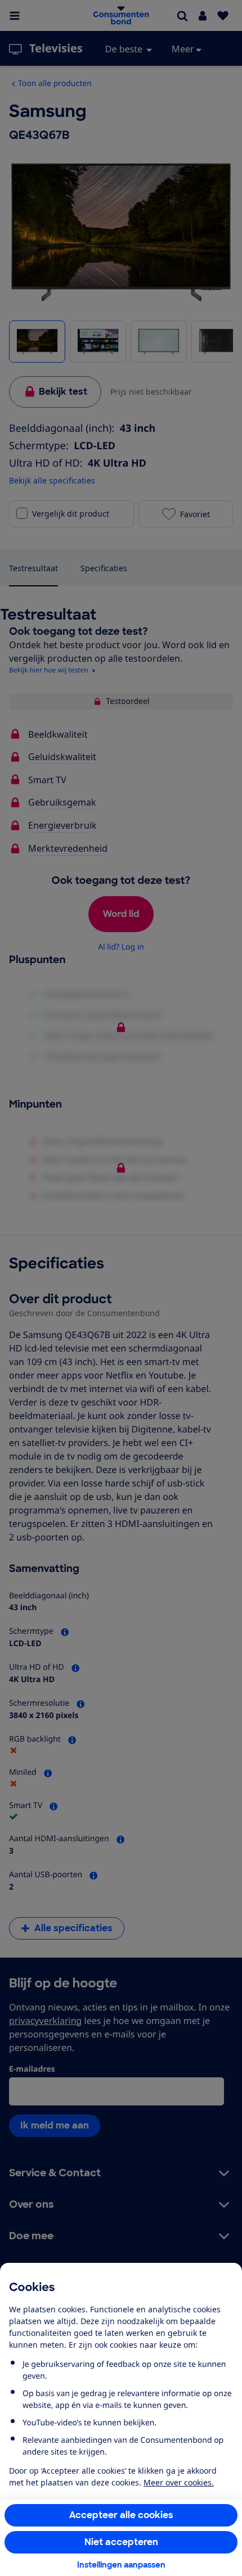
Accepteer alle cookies (121, 2515)
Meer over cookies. (179, 2482)
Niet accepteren (121, 2542)
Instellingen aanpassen (121, 2565)
